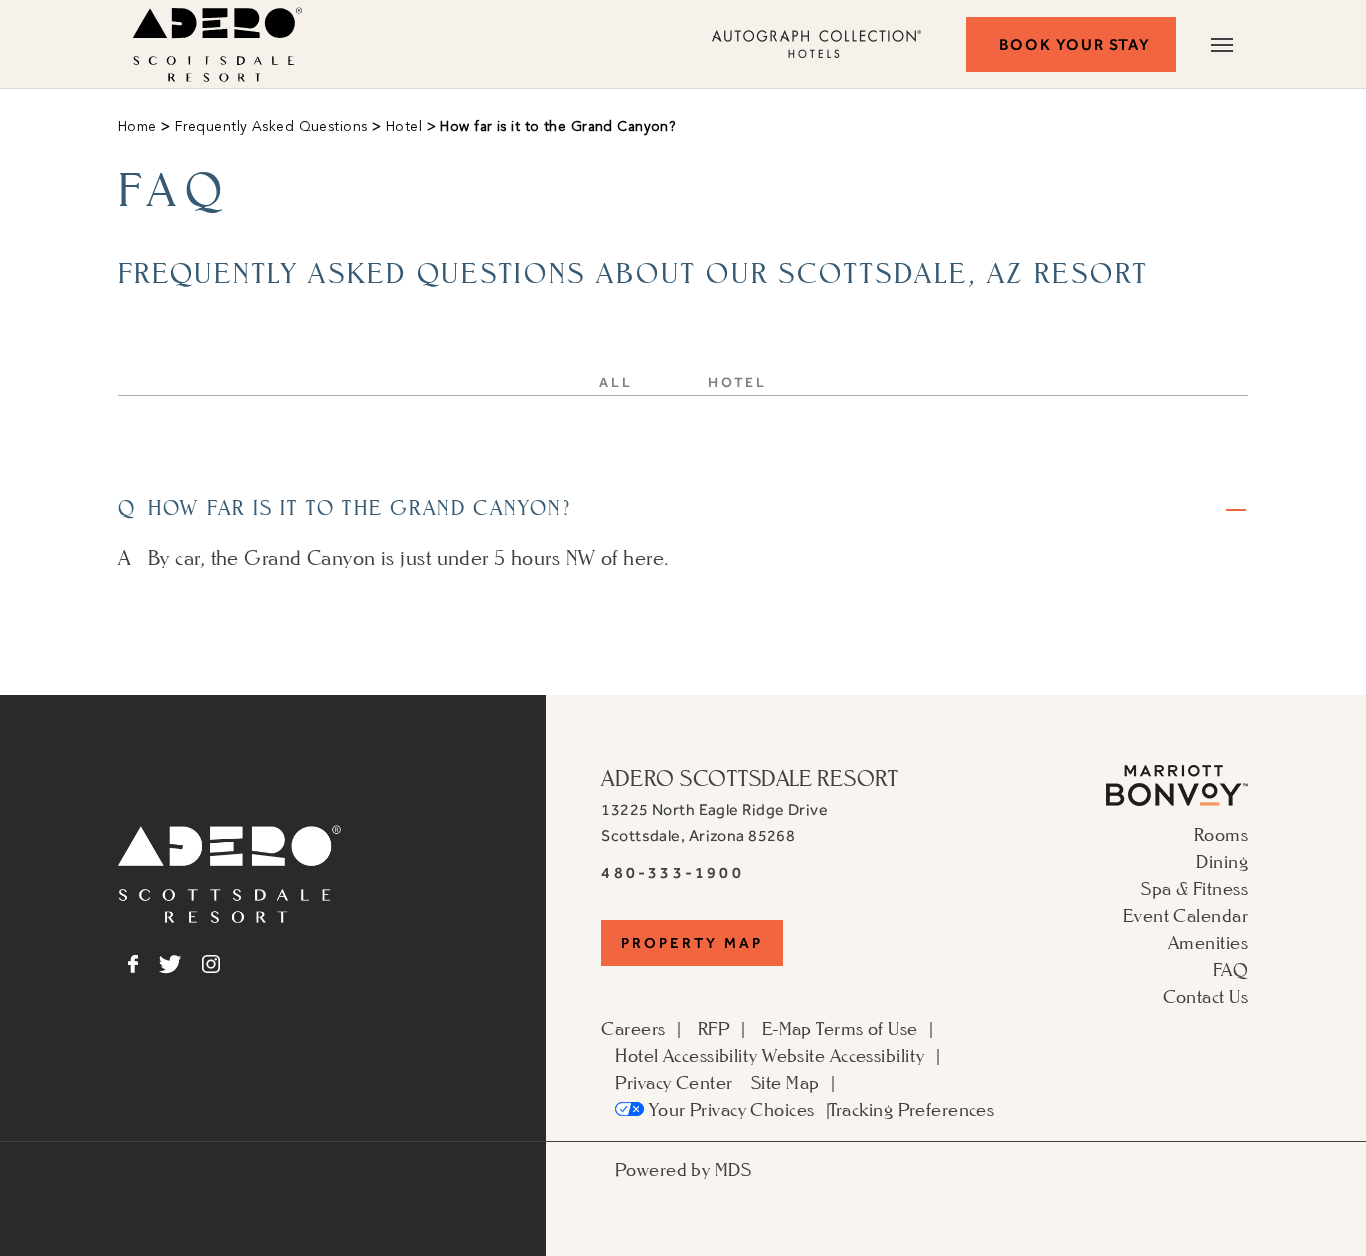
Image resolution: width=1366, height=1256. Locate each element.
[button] (1071, 44)
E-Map (787, 1028)
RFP (713, 1028)
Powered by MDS (683, 1169)
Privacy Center (673, 1082)
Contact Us (1205, 996)
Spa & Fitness (1194, 888)
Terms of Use (866, 1028)
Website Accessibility (843, 1055)
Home (137, 127)
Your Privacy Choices (729, 1109)
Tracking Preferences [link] (912, 1109)
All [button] (615, 382)
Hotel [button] (737, 382)
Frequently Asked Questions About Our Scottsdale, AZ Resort (633, 273)
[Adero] (229, 916)
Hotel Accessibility (686, 1055)
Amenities (1208, 942)
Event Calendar (1185, 915)
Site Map (785, 1082)
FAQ (1230, 969)
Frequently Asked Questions (269, 127)
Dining (1222, 861)
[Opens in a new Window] (1177, 799)
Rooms (1221, 834)
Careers (633, 1028)
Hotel (401, 127)
